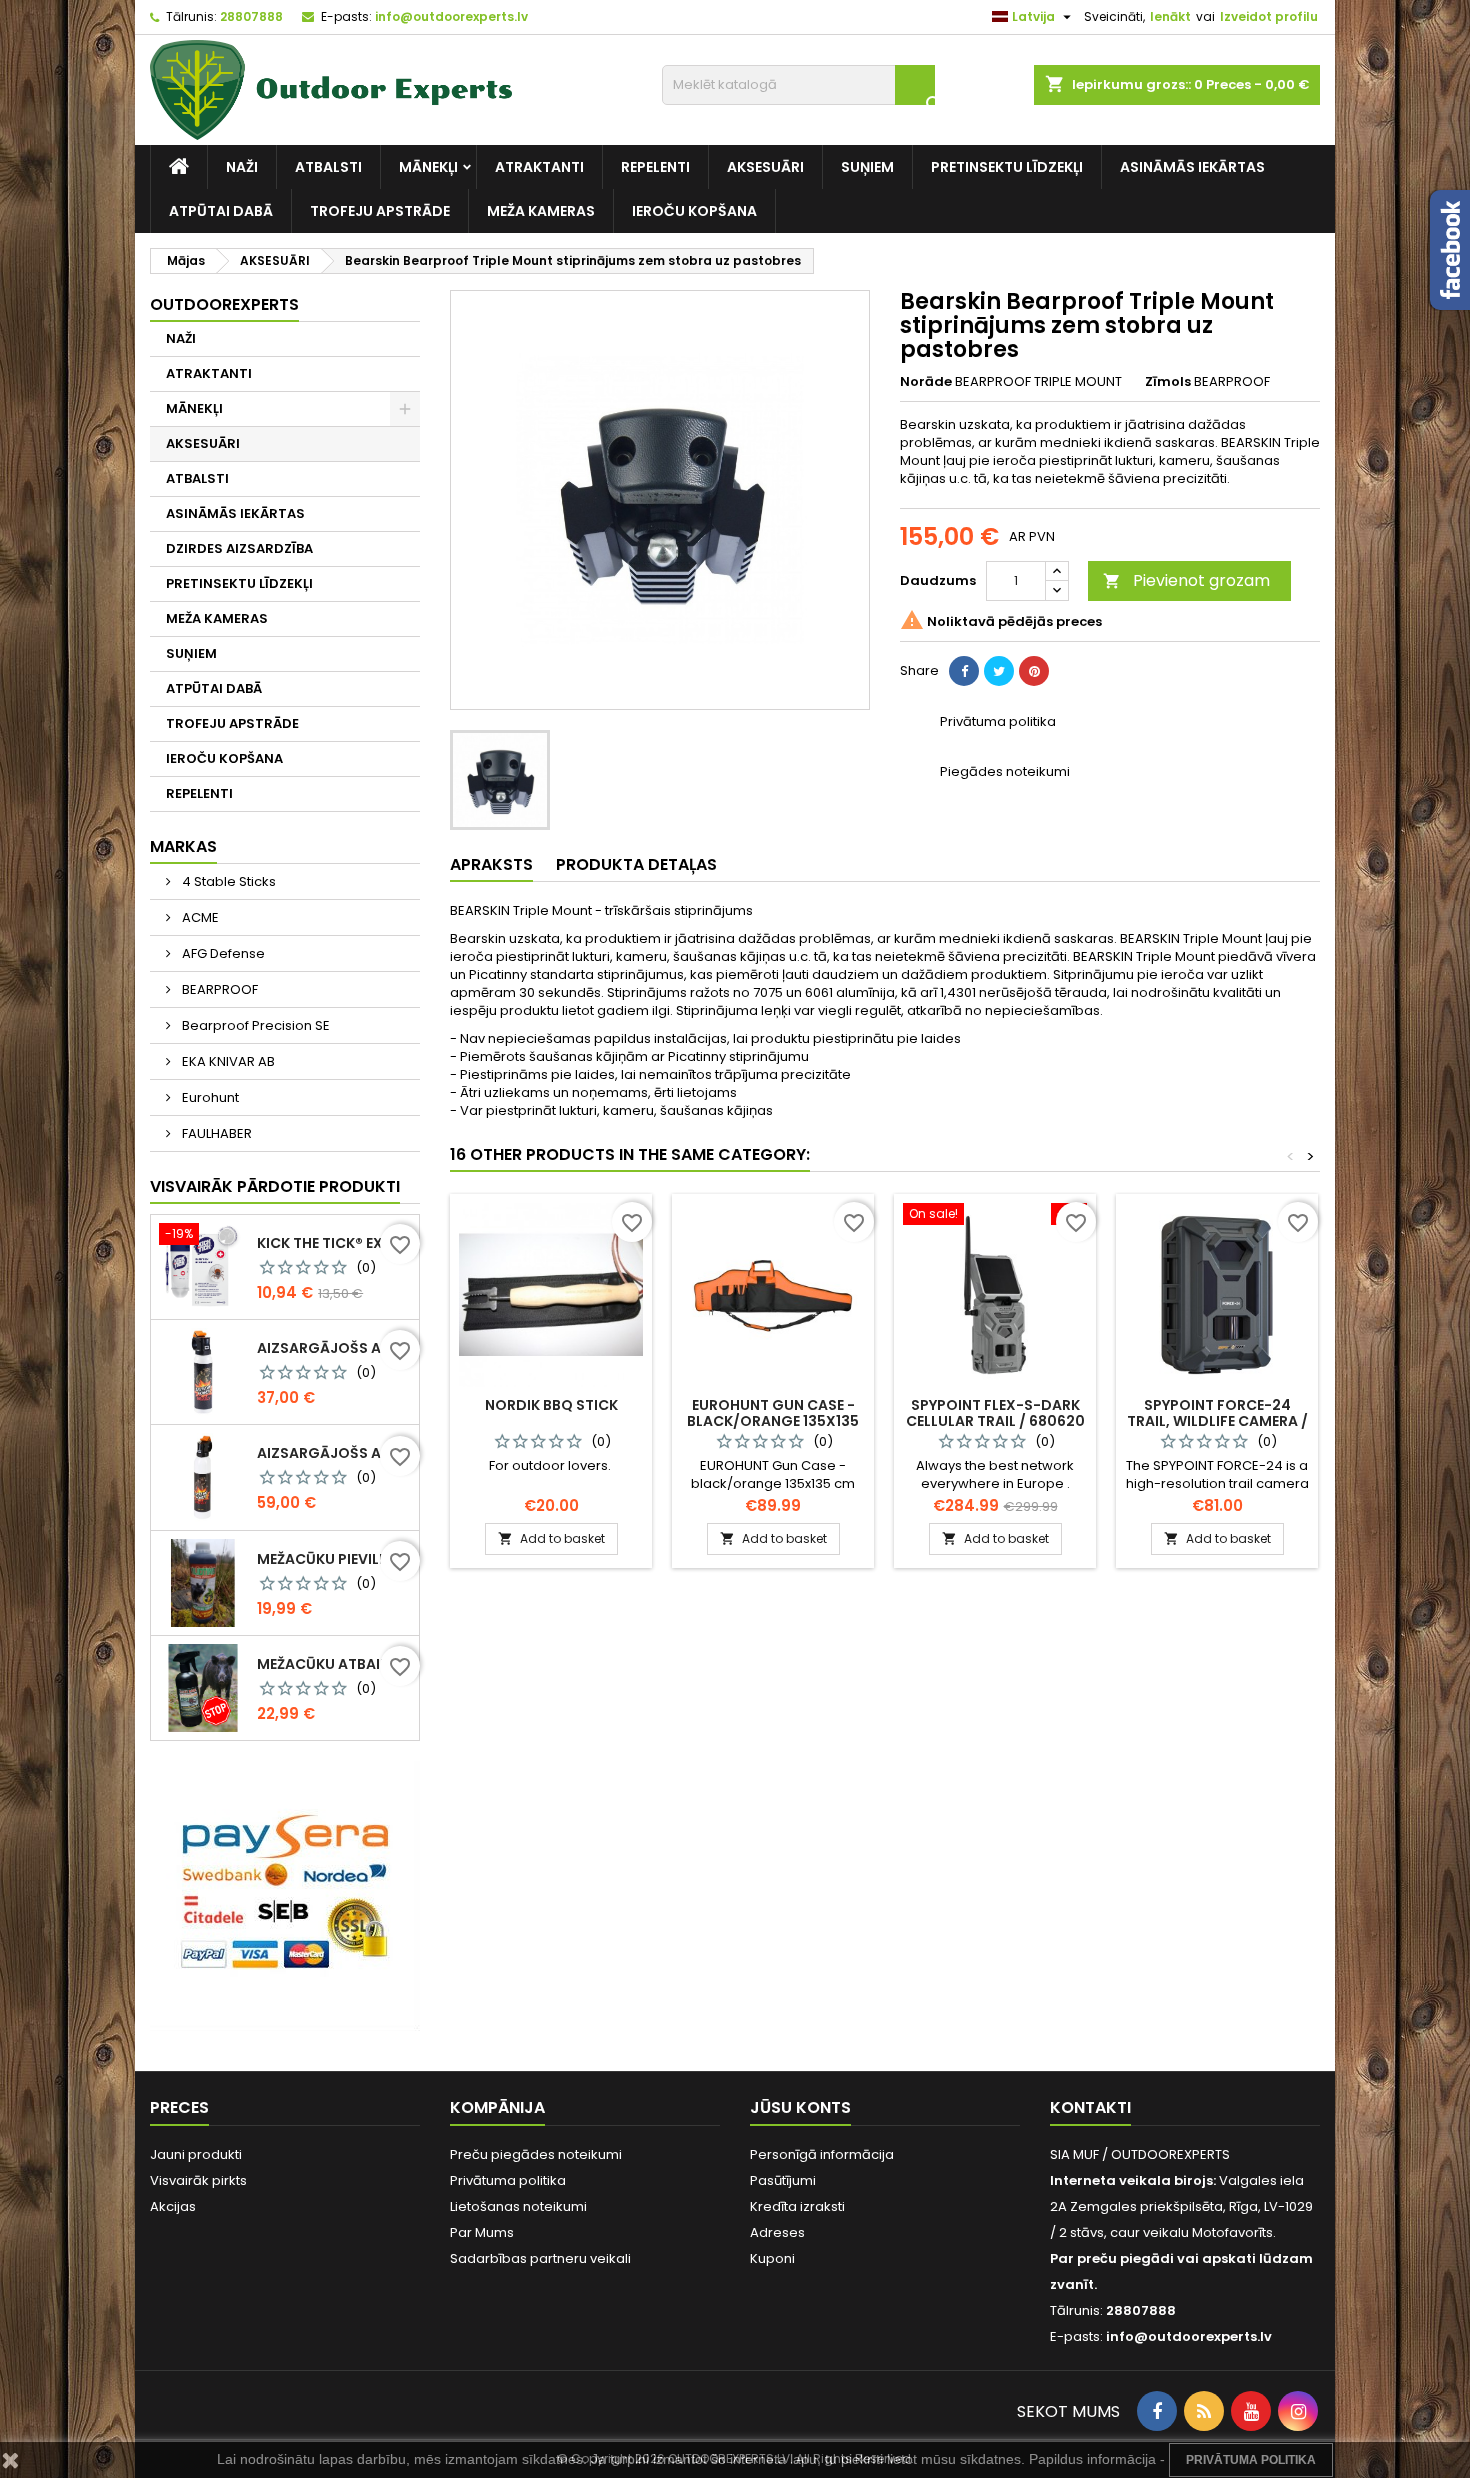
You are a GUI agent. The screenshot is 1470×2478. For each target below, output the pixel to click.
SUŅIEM (867, 167)
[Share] (964, 671)
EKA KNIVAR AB (227, 1061)
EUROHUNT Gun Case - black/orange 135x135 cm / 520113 (773, 1421)
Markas (183, 846)
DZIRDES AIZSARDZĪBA (239, 548)
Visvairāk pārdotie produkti (275, 1186)
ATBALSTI (328, 167)
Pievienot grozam (1186, 580)
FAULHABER (215, 1133)
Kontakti (1090, 2107)
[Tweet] (999, 671)
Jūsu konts (800, 2107)
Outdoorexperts (224, 304)
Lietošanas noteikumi (518, 2206)
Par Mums (482, 2232)
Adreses (777, 2232)
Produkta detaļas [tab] (636, 864)
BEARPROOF (218, 989)
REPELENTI (655, 167)
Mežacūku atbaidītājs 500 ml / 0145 (334, 1664)
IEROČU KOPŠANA (694, 211)
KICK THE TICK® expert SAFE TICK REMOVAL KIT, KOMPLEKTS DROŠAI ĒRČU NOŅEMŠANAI (334, 1243)
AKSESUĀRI (765, 167)
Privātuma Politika (1251, 2460)
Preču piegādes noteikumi (536, 2154)
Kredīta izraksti (797, 2206)
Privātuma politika (508, 2180)
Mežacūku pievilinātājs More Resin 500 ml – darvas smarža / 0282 (334, 1559)
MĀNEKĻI (428, 167)
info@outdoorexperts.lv (451, 16)
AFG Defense (222, 953)
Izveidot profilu (1269, 16)
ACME (199, 917)
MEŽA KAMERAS (541, 211)
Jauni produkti (196, 2154)
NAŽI (242, 167)
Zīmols (1168, 382)
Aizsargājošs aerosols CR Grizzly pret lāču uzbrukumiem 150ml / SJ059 (334, 1348)
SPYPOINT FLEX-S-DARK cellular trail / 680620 (995, 1413)
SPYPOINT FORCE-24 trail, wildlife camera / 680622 (1217, 1421)
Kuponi (772, 2258)
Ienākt (1170, 16)
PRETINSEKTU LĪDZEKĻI (1007, 167)
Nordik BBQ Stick (551, 1405)
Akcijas (173, 2206)
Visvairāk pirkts (198, 2180)
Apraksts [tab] (491, 864)
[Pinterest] (1034, 671)
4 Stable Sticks (227, 881)
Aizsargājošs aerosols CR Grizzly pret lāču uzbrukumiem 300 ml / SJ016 (334, 1453)
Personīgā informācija (822, 2154)
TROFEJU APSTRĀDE (380, 211)
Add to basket (551, 1538)
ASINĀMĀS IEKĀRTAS (1192, 167)
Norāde (926, 382)
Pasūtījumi (783, 2180)
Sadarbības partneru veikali (540, 2258)
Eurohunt (209, 1097)
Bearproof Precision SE (254, 1025)
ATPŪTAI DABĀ (221, 211)
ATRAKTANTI (539, 167)
